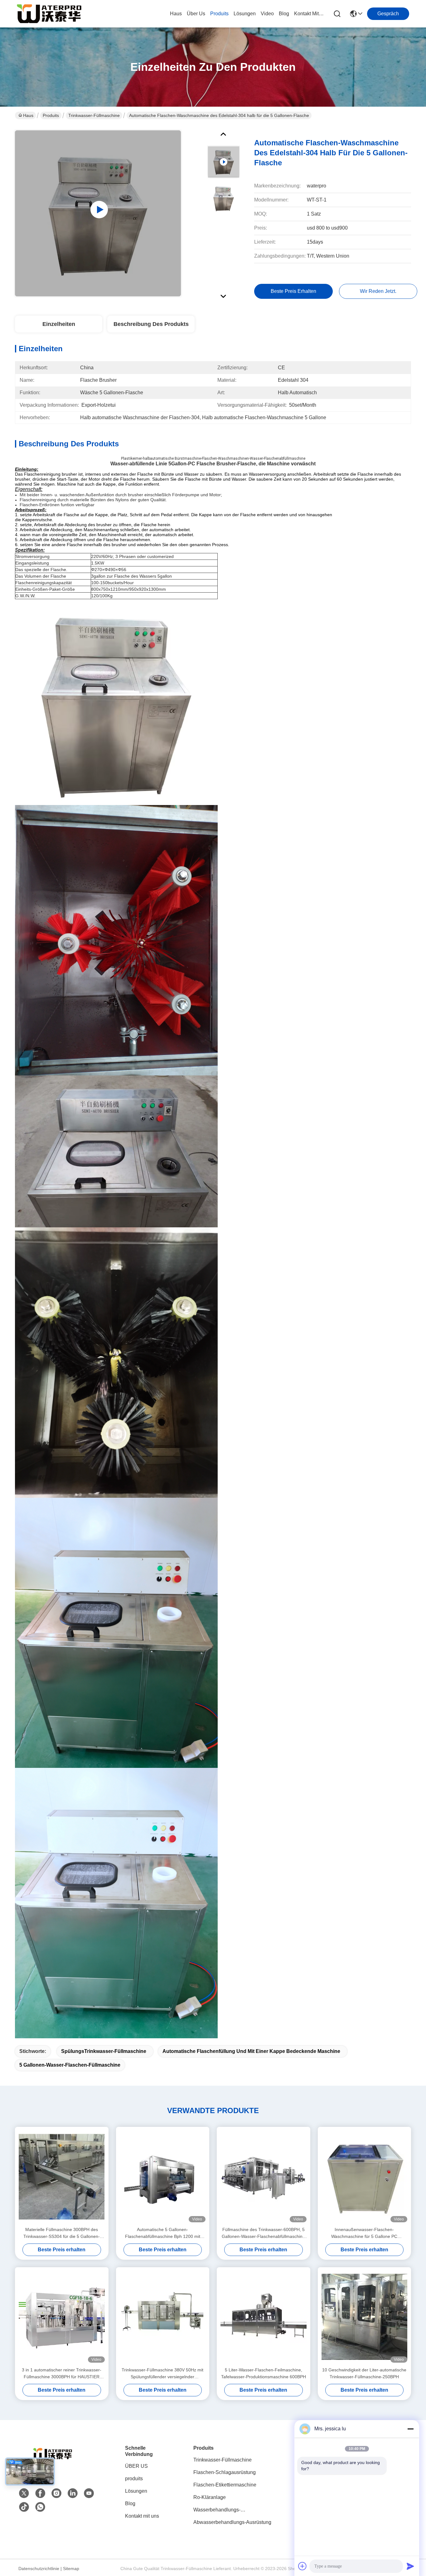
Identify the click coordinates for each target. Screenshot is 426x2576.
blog (284, 14)
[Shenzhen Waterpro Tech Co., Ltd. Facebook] (40, 2493)
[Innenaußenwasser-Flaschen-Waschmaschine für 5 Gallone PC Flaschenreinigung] (365, 2176)
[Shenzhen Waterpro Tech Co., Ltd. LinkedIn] (73, 2493)
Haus (176, 14)
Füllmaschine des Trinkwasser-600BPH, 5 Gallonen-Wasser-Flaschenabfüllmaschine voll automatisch (263, 2233)
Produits (51, 115)
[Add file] (303, 2566)
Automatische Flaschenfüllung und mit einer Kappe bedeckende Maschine (251, 2051)
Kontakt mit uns (142, 2516)
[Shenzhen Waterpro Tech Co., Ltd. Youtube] (89, 2493)
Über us (196, 14)
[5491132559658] (40, 2507)
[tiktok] (24, 2507)
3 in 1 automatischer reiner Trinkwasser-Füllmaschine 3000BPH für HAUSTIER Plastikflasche (62, 2374)
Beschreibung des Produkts (151, 324)
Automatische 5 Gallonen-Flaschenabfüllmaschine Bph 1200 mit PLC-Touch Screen (163, 2233)
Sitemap (71, 2569)
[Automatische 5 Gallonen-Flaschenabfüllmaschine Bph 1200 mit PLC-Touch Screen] (163, 2177)
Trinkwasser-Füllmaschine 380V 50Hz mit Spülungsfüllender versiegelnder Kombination (162, 2374)
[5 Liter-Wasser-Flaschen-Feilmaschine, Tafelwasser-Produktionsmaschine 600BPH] (264, 2317)
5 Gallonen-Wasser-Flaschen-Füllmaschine (70, 2065)
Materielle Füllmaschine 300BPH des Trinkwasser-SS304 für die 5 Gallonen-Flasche (62, 2233)
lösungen (245, 14)
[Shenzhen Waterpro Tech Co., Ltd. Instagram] (56, 2493)
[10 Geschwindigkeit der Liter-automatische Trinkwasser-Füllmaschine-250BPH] (365, 2317)
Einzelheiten (59, 324)
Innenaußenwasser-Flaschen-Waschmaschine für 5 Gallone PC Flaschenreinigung (364, 2233)
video (267, 14)
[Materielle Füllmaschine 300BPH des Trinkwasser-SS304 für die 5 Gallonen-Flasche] (62, 2177)
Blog (130, 2503)
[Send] (410, 2566)
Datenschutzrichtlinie (39, 2569)
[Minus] (410, 2429)
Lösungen (136, 2491)
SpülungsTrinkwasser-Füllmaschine (104, 2051)
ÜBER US (136, 2466)
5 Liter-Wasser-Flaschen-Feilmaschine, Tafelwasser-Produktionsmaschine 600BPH (264, 2373)
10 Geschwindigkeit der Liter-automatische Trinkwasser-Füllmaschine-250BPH (364, 2373)
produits (219, 14)
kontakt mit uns (309, 14)
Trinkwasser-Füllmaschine (94, 115)
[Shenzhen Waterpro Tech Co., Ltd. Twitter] (24, 2493)
